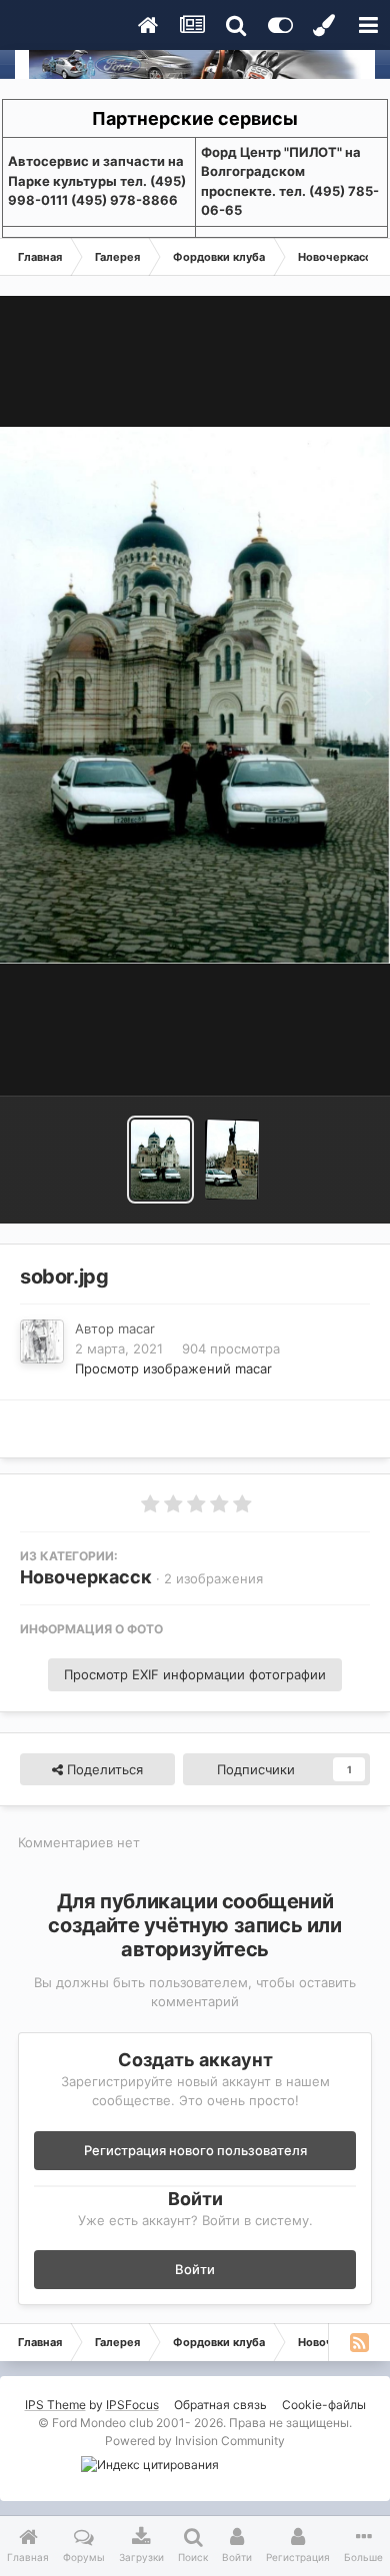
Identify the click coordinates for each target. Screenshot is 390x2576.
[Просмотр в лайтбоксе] (195, 695)
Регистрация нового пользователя (195, 2150)
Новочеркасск (86, 1577)
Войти (195, 2269)
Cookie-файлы (324, 2405)
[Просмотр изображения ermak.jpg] (232, 1160)
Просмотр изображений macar (173, 1368)
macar (136, 1328)
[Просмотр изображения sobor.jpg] (160, 1160)
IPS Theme (55, 2405)
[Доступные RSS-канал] (359, 2342)
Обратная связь (220, 2405)
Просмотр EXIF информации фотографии (195, 1674)
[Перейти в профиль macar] (42, 1341)
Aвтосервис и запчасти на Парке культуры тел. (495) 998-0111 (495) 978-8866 (97, 180)
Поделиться (103, 1769)
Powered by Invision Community (195, 2441)
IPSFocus (132, 2405)
